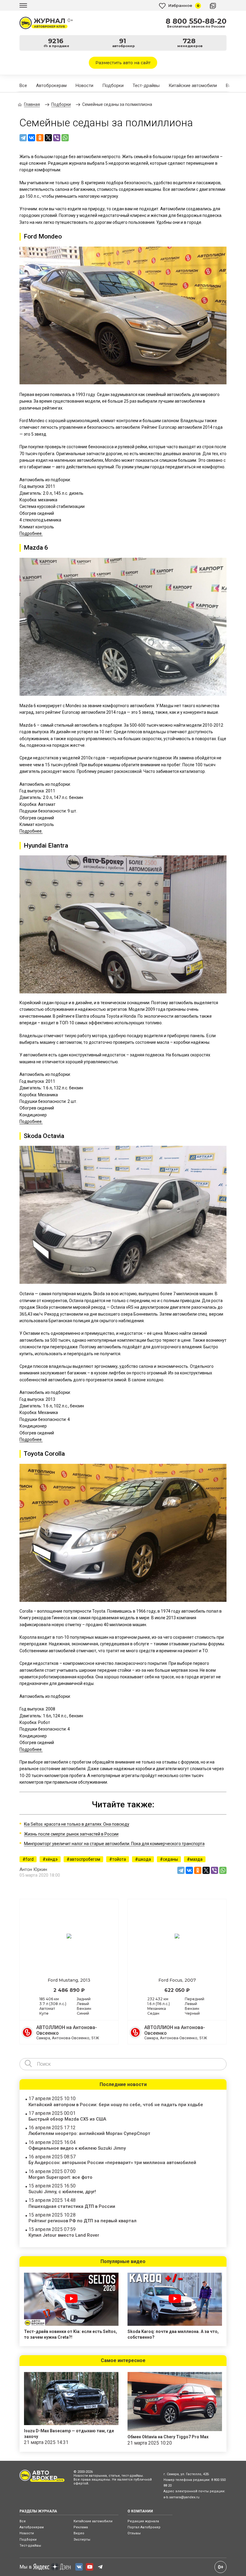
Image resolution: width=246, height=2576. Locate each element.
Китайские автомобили (193, 86)
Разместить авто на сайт (123, 63)
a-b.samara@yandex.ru (181, 2497)
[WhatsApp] (65, 138)
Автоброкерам (51, 86)
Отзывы (134, 2533)
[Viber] (57, 138)
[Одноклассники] (40, 138)
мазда (196, 1859)
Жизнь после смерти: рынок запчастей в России (71, 1834)
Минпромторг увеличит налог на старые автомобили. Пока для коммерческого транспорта (114, 1844)
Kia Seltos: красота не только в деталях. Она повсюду (77, 1824)
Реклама (81, 2527)
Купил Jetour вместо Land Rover (64, 2235)
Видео (79, 2533)
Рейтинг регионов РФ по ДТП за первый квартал (82, 2221)
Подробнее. (31, 533)
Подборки (113, 86)
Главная (32, 104)
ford (30, 1859)
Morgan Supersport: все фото (60, 2177)
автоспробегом (85, 1859)
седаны (170, 1859)
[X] (48, 138)
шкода (144, 1859)
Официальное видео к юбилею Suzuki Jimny (77, 2148)
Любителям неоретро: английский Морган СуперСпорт (89, 2133)
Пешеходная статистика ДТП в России (72, 2206)
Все (23, 86)
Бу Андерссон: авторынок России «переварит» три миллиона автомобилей (112, 2163)
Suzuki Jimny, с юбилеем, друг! (62, 2192)
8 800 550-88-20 (196, 21)
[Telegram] (23, 138)
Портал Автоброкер (144, 2527)
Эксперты (82, 2540)
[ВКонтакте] (31, 138)
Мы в (26, 2567)
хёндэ (52, 1859)
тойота (119, 1859)
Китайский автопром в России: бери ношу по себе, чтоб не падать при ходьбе (116, 2105)
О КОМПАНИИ (140, 2511)
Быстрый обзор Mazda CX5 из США (67, 2119)
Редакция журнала (143, 2521)
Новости (84, 86)
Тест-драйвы (146, 86)
